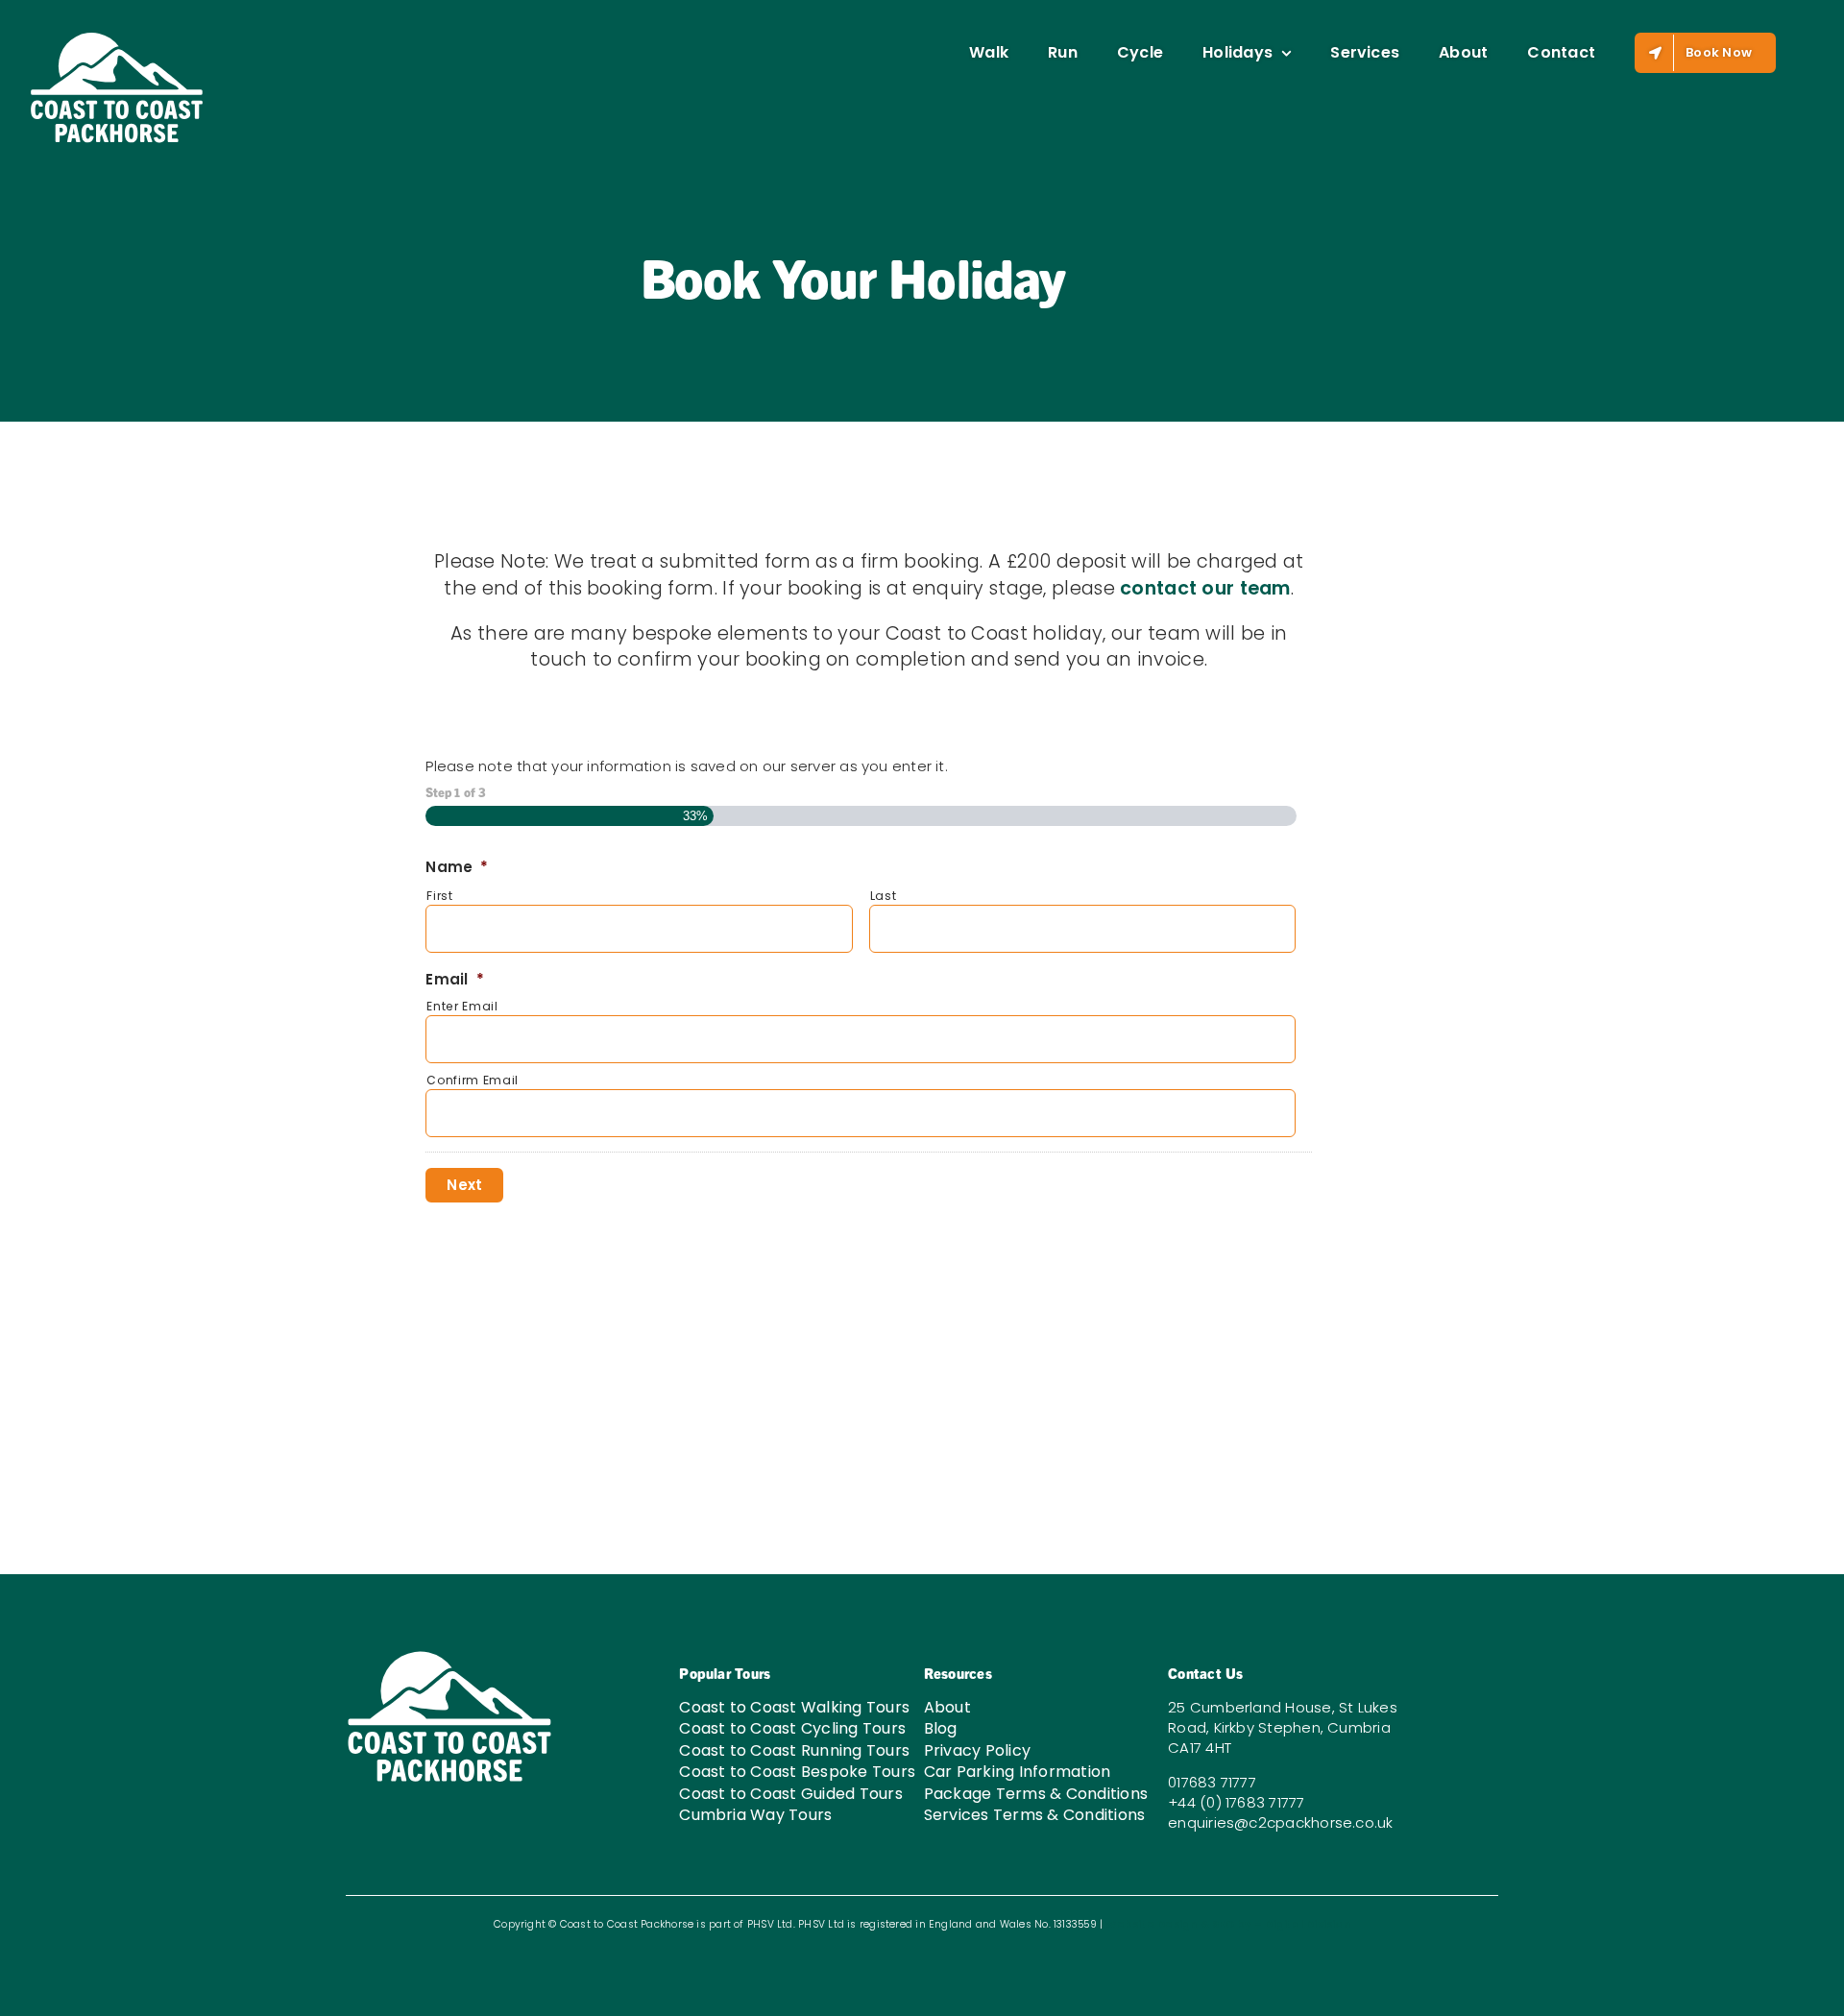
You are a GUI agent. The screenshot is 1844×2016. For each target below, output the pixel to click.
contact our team (1205, 588)
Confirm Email (473, 1080)
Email (454, 980)
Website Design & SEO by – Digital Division (1227, 1924)
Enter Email (462, 1006)
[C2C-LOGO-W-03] (449, 1655)
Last (884, 896)
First (439, 896)
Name (457, 867)
